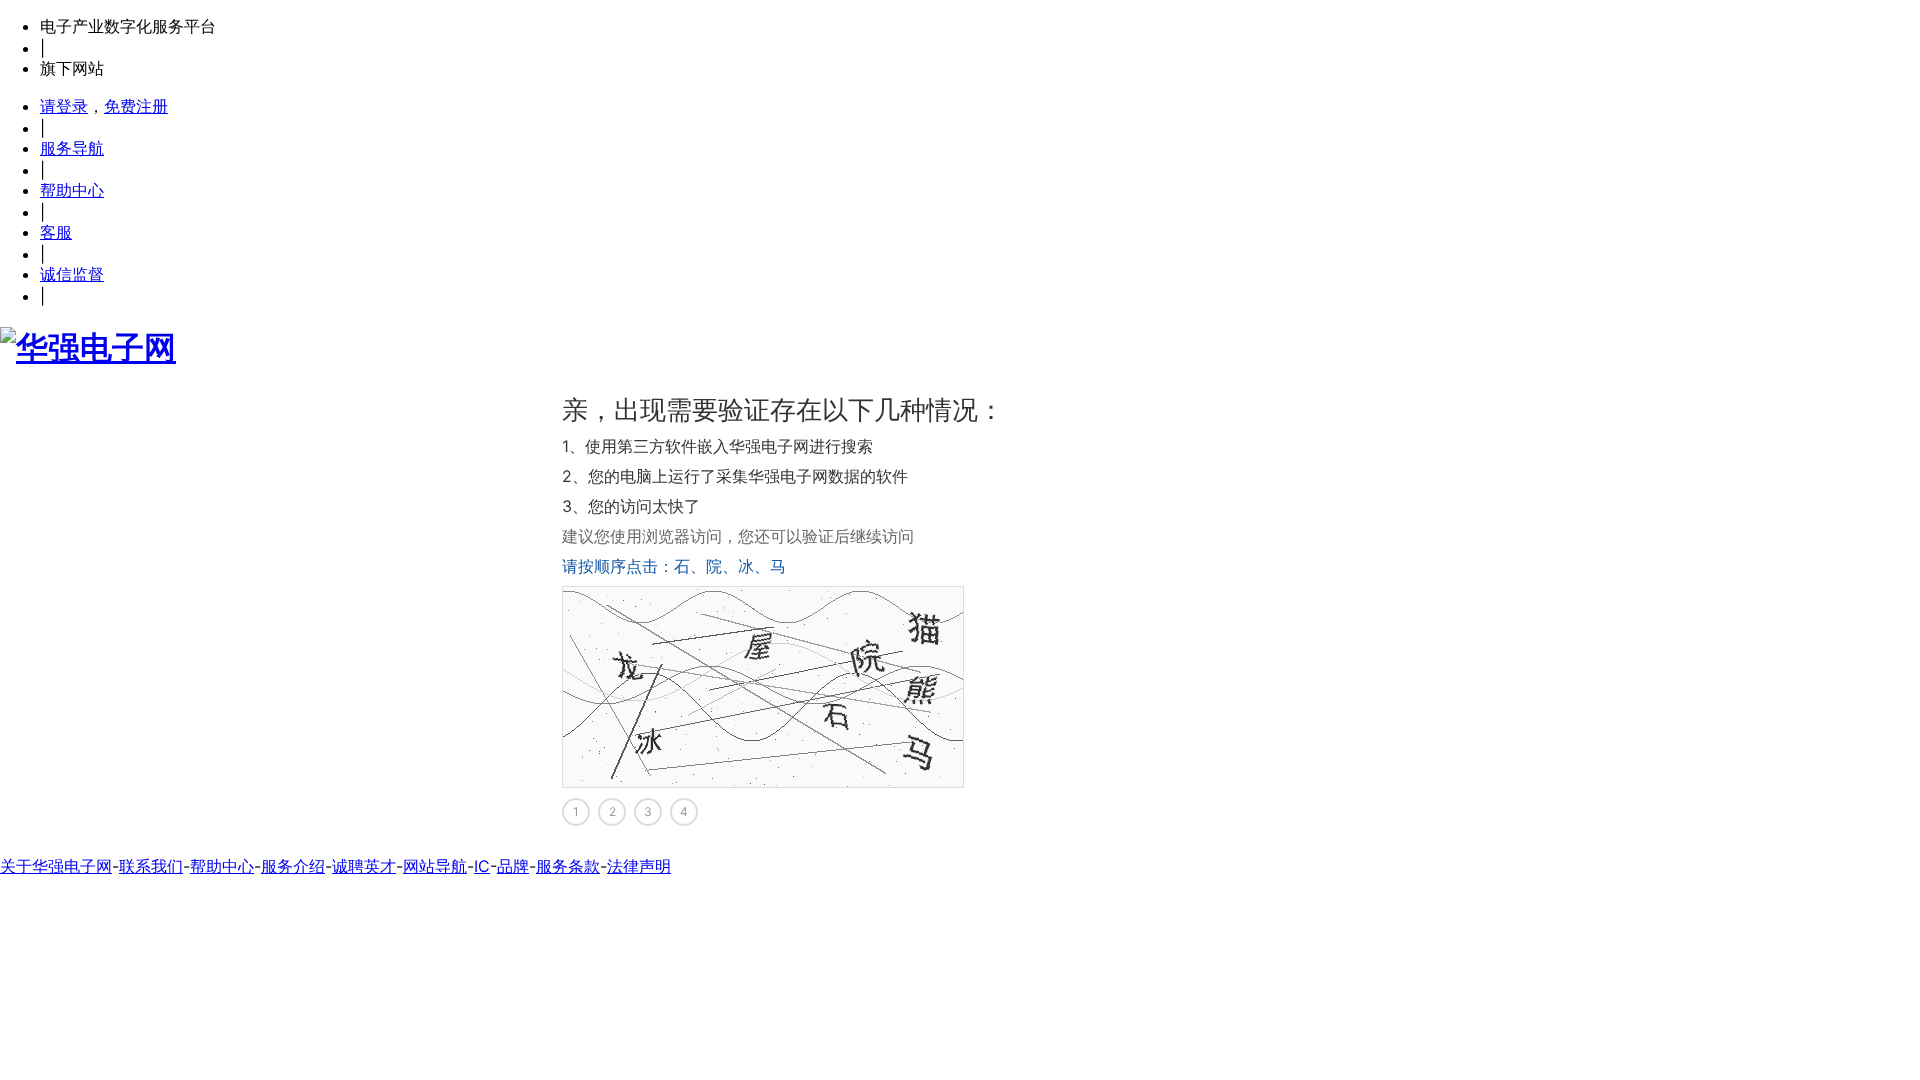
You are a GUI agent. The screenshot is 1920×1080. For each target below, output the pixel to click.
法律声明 (639, 866)
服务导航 (72, 148)
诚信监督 (72, 274)
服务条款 (568, 866)
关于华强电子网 (56, 866)
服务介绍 (293, 866)
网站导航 (435, 866)
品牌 (513, 866)
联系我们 (151, 866)
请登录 (64, 106)
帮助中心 (72, 190)
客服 (56, 232)
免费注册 (136, 106)
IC (482, 866)
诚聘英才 (364, 866)
